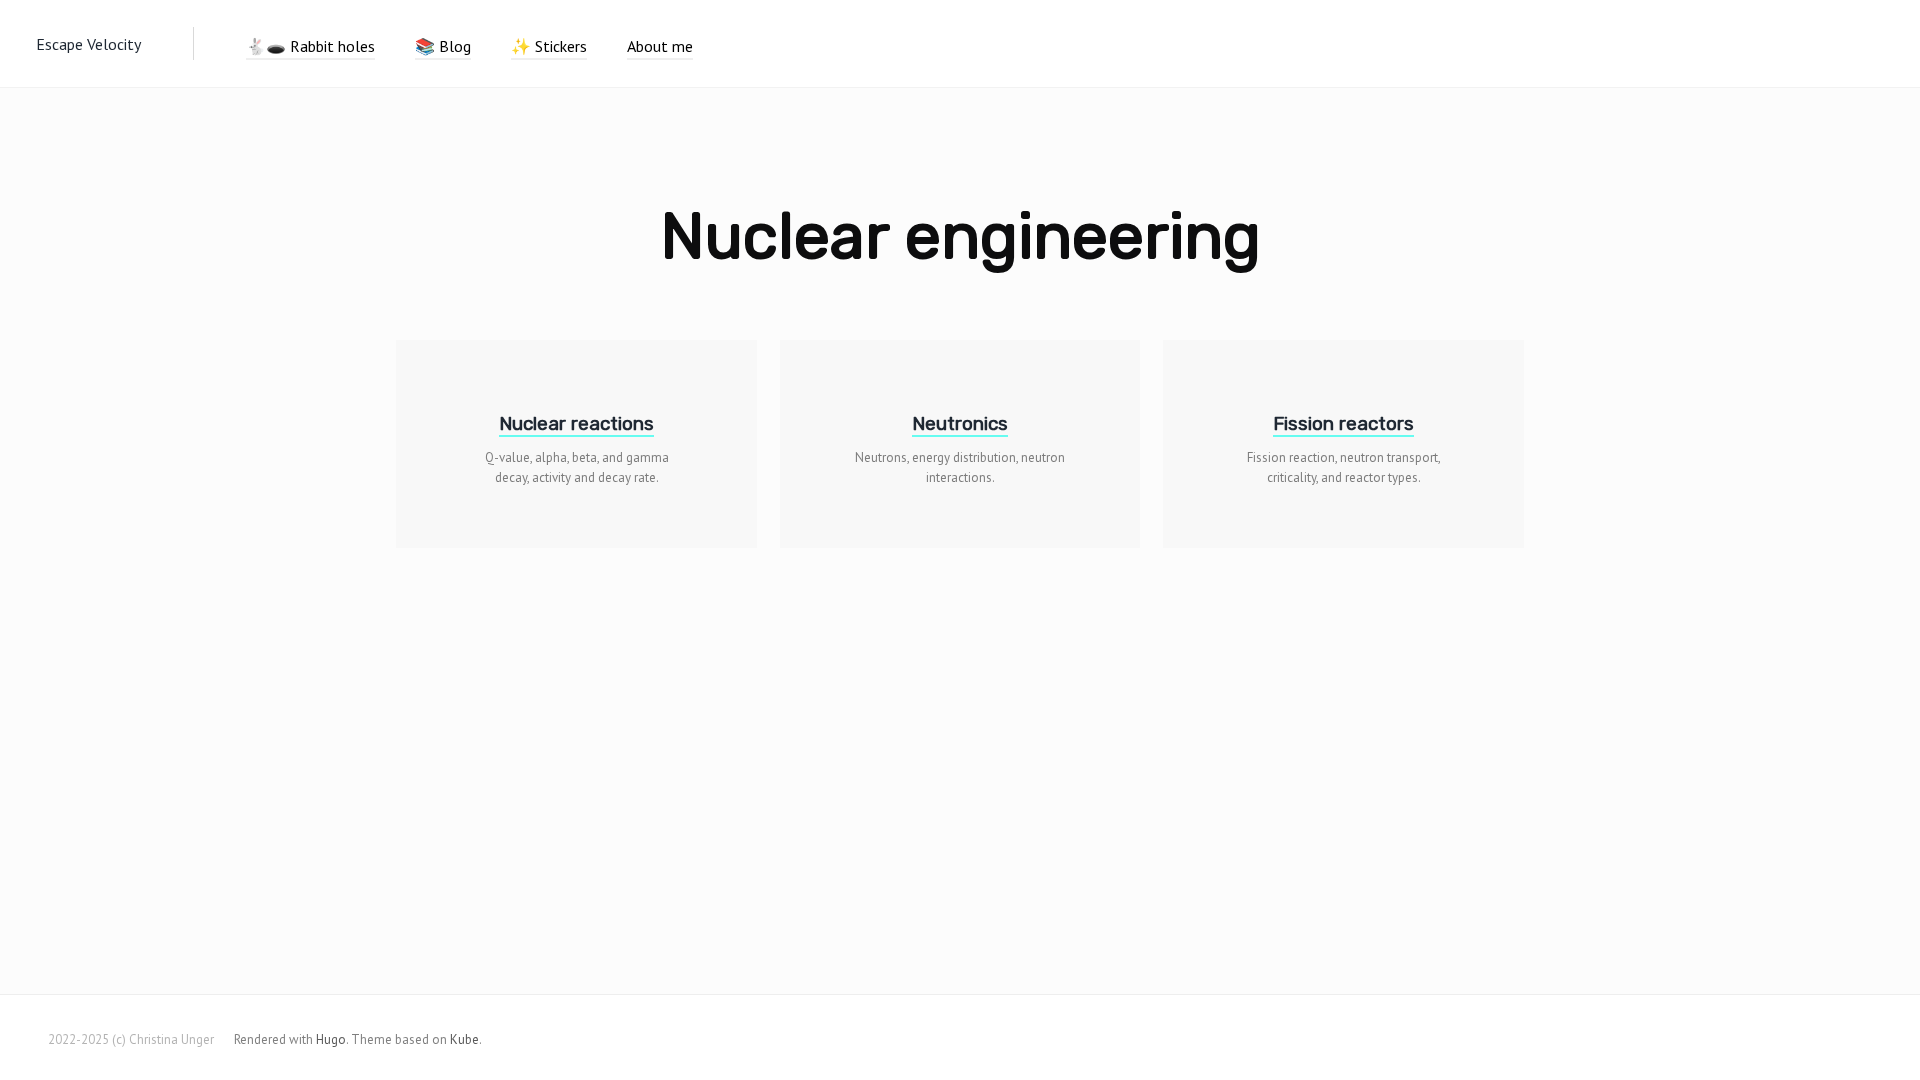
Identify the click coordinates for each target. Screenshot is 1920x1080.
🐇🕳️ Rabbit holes (310, 46)
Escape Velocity (88, 44)
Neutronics (960, 423)
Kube (464, 1039)
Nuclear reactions (576, 423)
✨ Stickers (549, 46)
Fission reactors (1343, 423)
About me (660, 46)
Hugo (331, 1039)
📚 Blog (443, 46)
